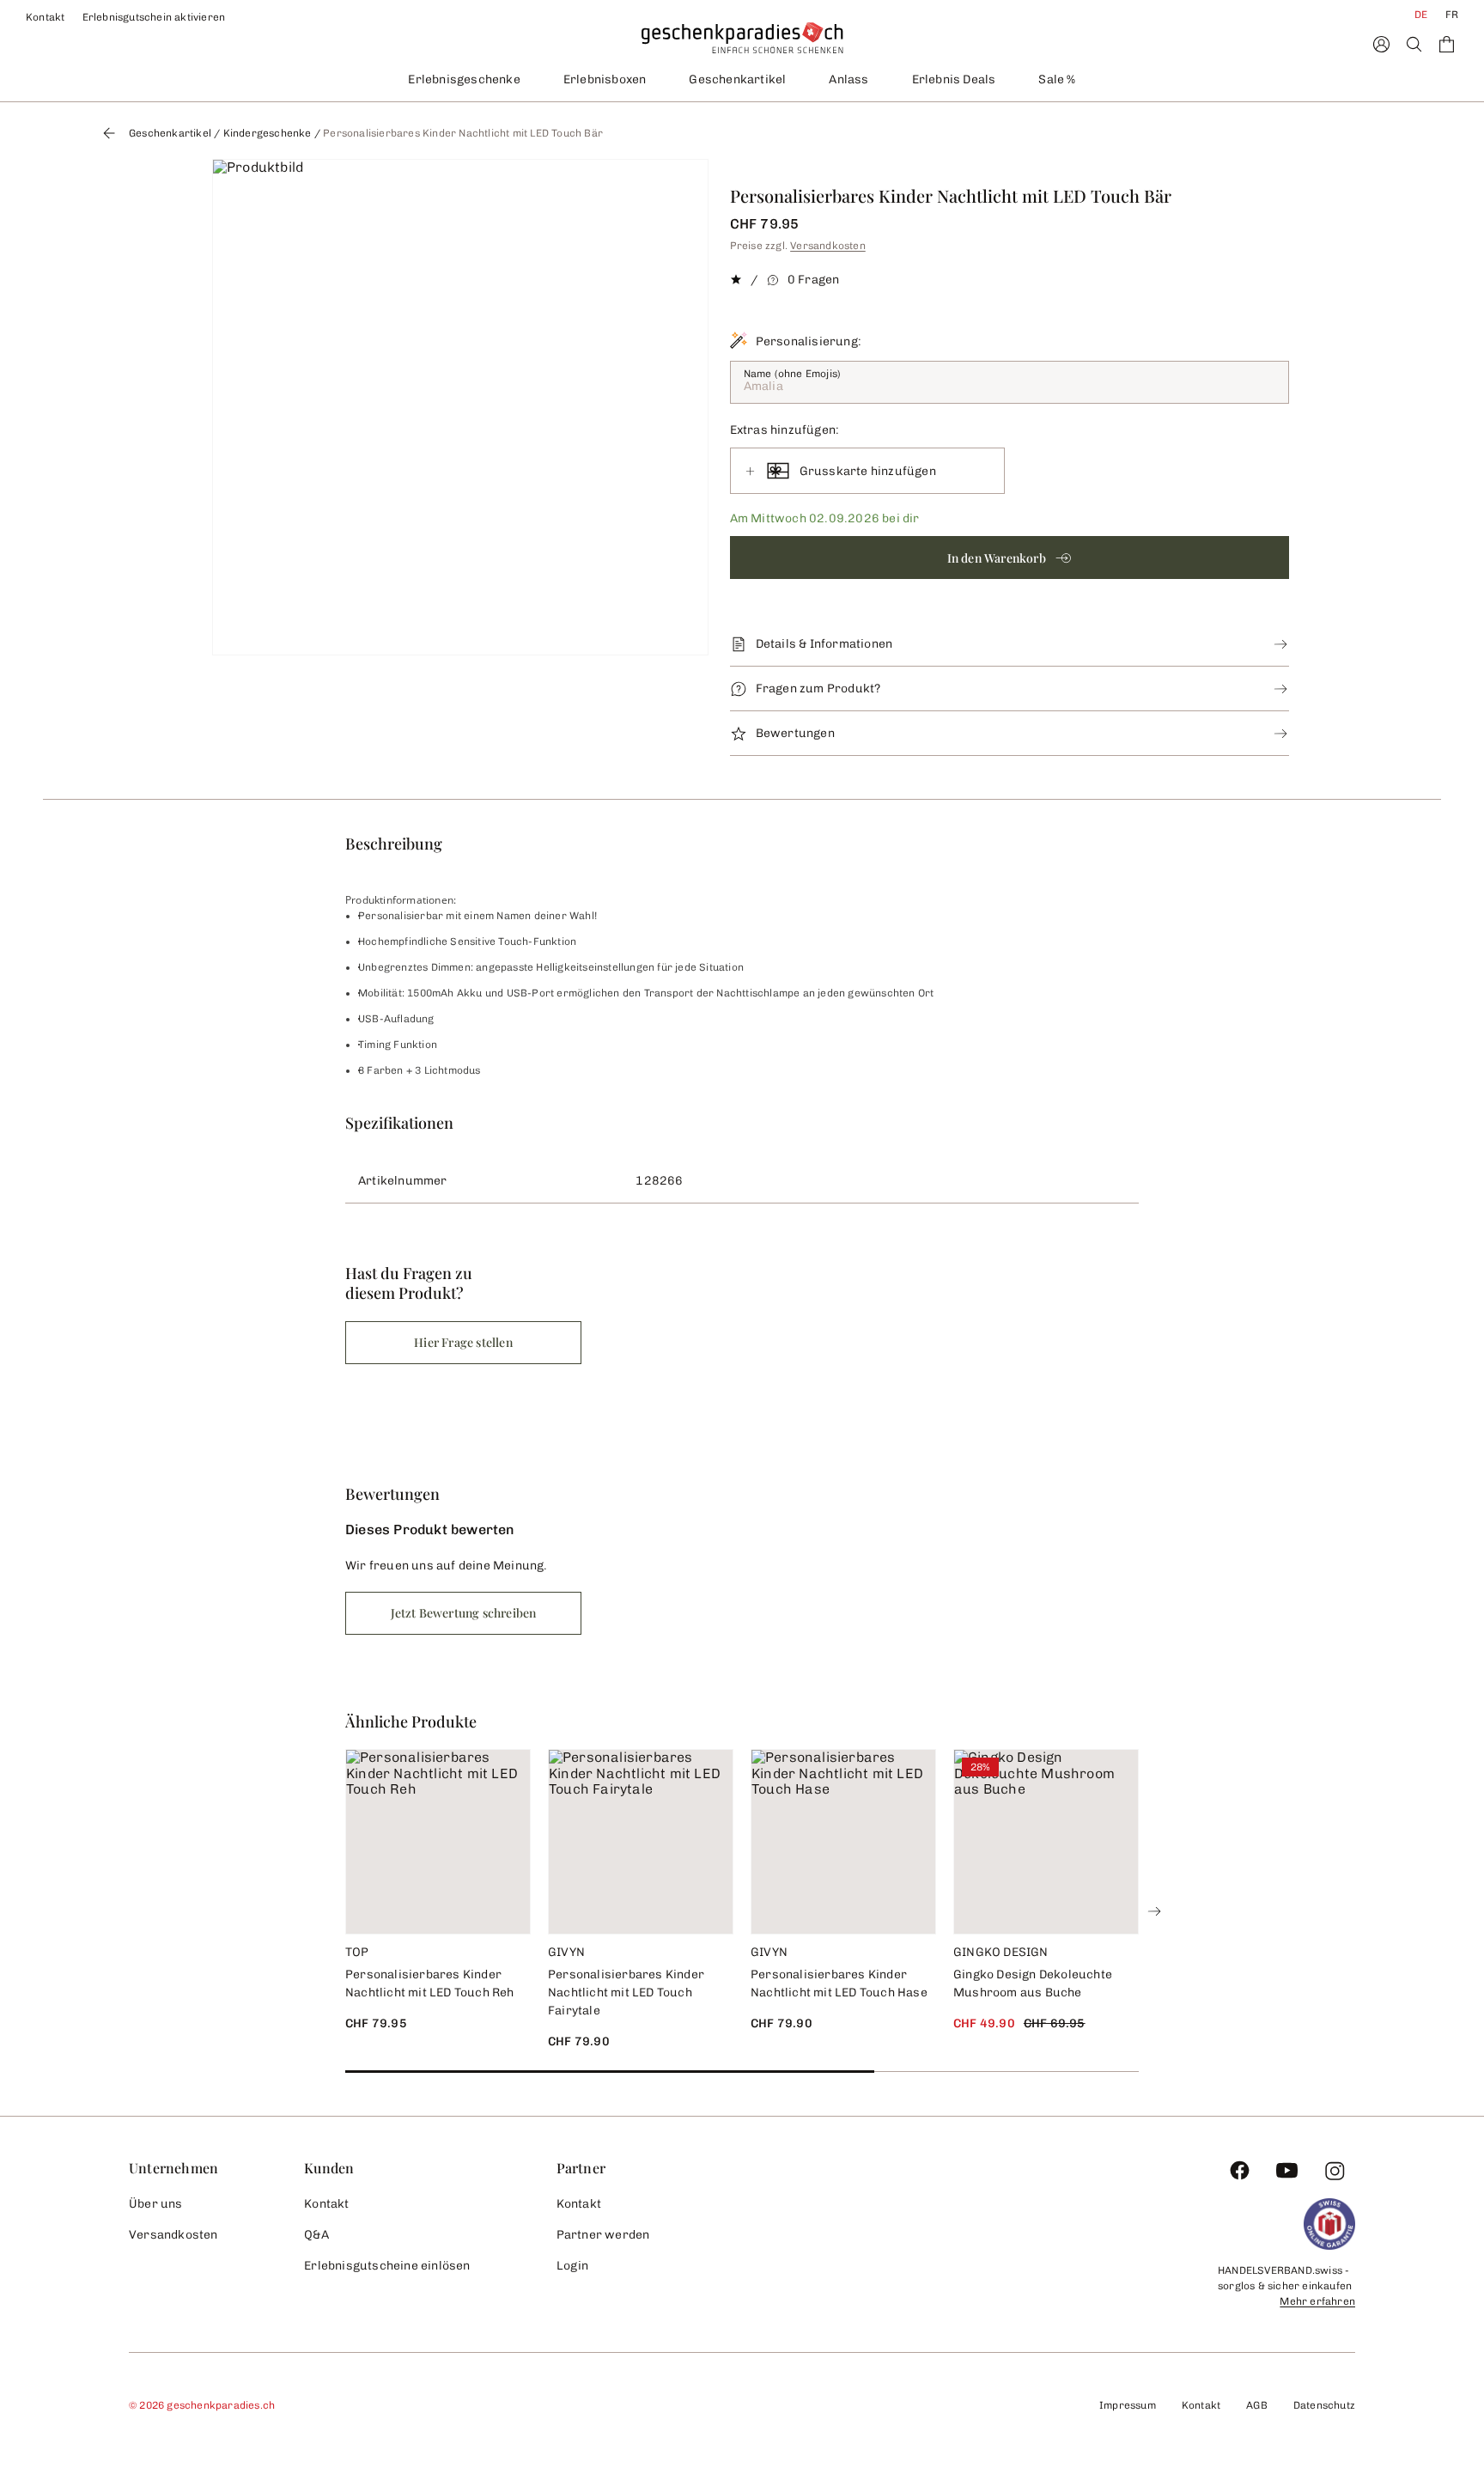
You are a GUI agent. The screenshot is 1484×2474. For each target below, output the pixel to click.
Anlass (848, 79)
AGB (1257, 2405)
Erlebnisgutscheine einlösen (387, 2266)
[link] (460, 407)
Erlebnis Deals (954, 79)
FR (1452, 15)
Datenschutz (1324, 2405)
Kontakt (46, 17)
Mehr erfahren (1317, 2301)
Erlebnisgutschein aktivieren (154, 17)
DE (1421, 15)
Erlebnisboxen (605, 79)
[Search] (1414, 44)
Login (573, 2266)
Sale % (1057, 79)
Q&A (316, 2235)
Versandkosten (828, 246)
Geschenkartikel (737, 79)
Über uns (156, 2204)
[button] (1010, 558)
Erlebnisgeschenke (464, 79)
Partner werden (603, 2235)
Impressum (1128, 2405)
